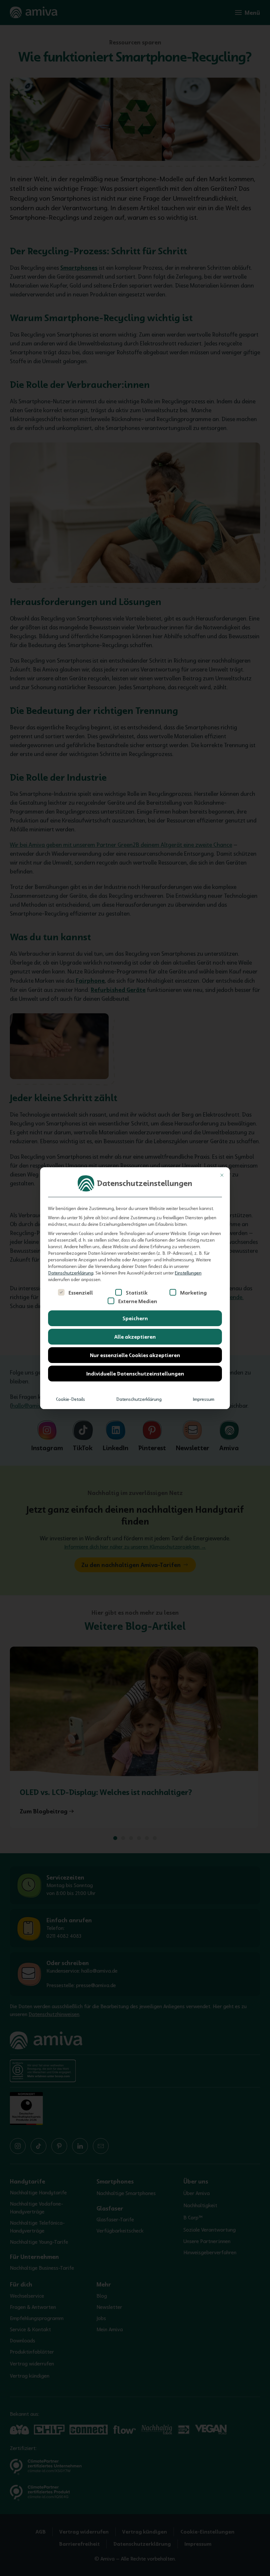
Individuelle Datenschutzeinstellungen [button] (135, 1374)
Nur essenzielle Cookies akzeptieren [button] (135, 1355)
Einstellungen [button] (188, 1273)
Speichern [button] (135, 1318)
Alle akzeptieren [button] (135, 1337)
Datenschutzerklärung (71, 1273)
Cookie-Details (70, 1399)
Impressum (204, 1399)
